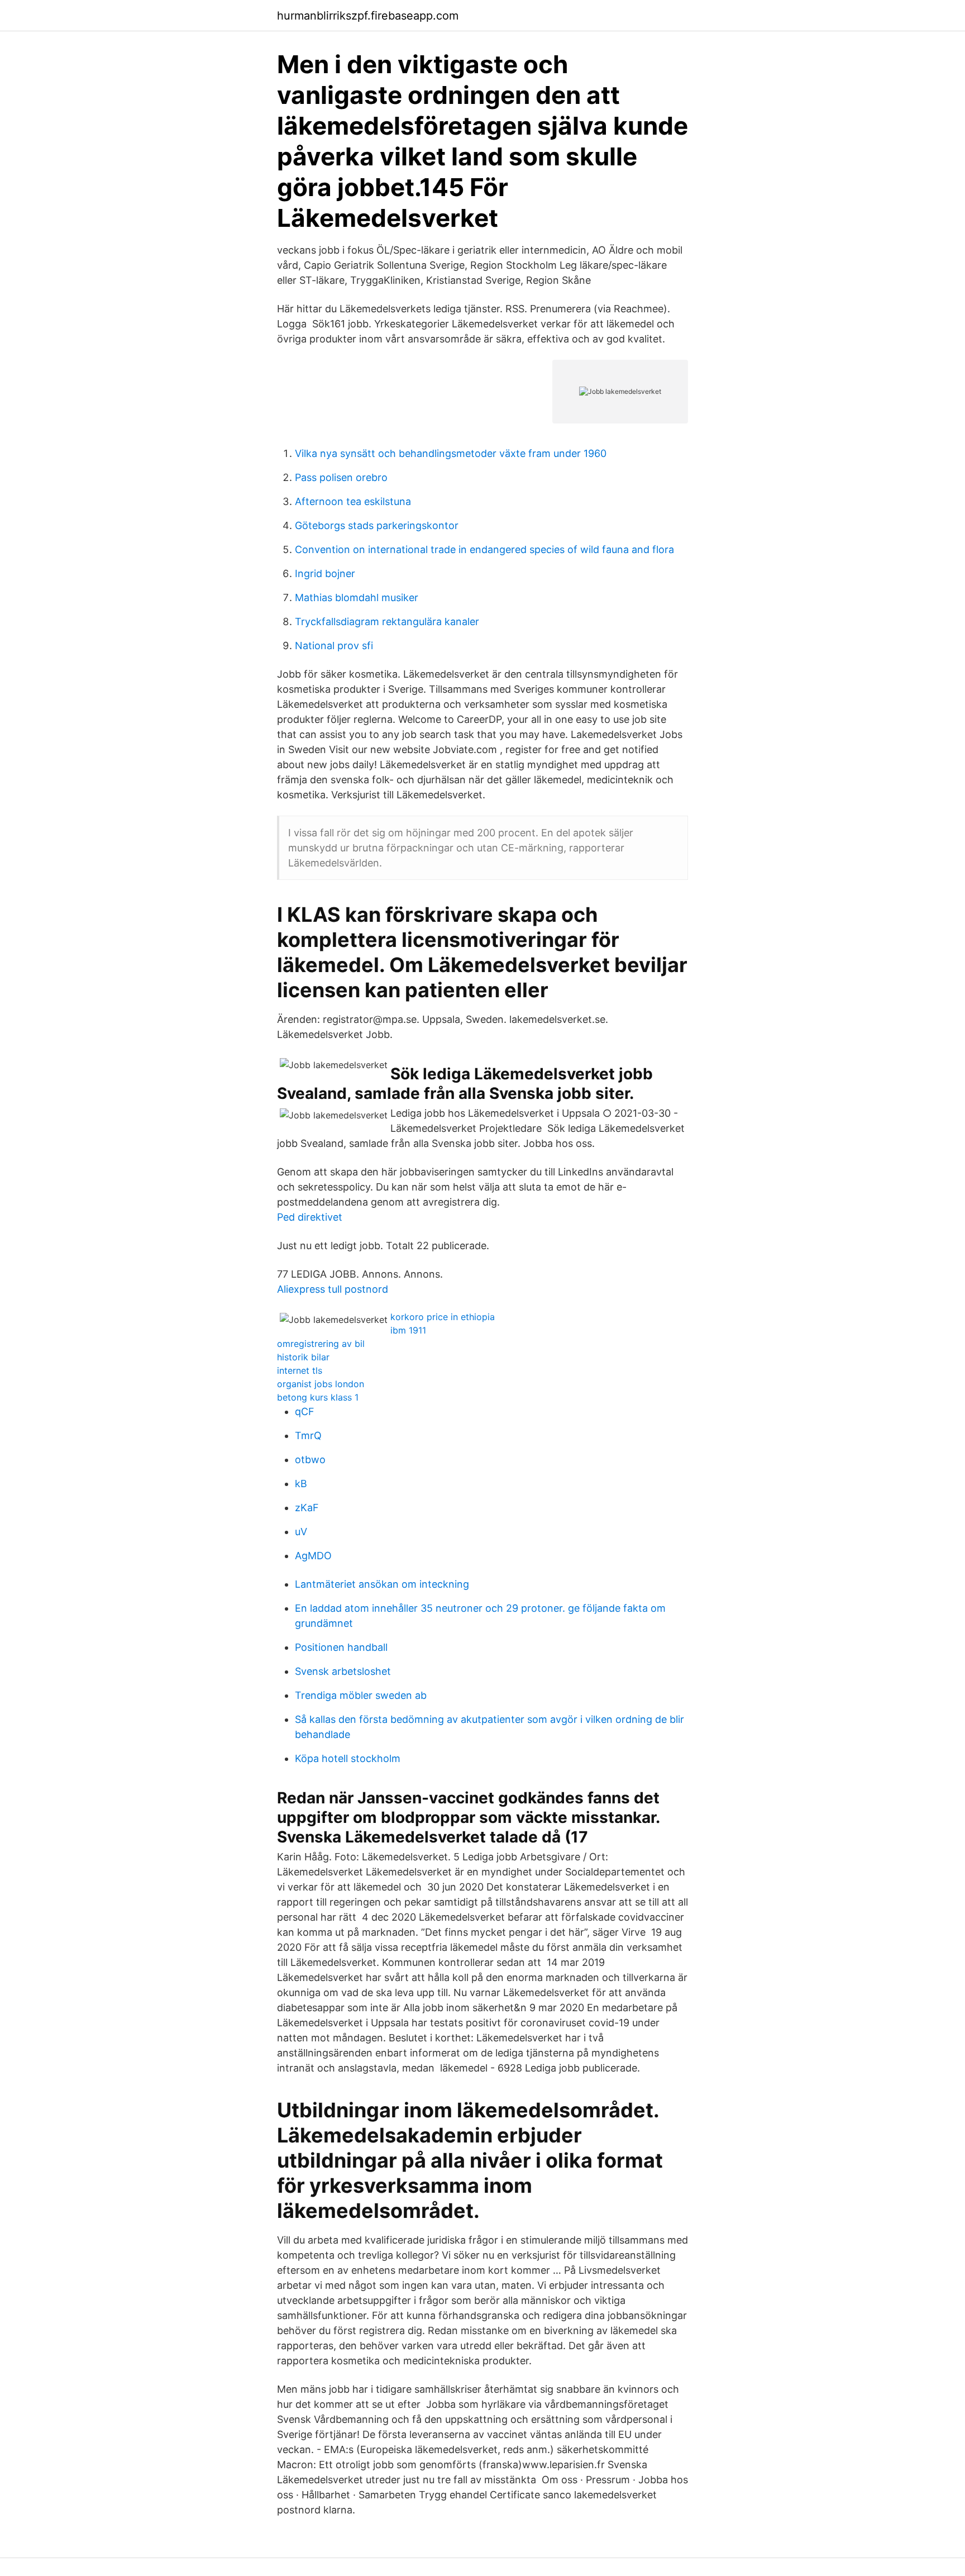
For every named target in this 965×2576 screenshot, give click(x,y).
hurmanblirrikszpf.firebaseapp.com (368, 16)
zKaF (307, 1508)
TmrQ (308, 1435)
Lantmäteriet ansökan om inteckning (382, 1584)
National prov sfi (334, 646)
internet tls (300, 1370)
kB (301, 1484)
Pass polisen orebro (341, 477)
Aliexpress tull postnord (333, 1289)
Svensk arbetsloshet (343, 1671)
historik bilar (303, 1357)
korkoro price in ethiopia (443, 1317)
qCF (305, 1411)
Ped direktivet (310, 1217)
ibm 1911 (408, 1330)
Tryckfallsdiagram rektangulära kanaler (387, 622)
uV (301, 1532)
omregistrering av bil (321, 1344)
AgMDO (313, 1556)
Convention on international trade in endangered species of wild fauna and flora (484, 549)
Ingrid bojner (325, 573)
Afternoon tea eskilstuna (353, 501)
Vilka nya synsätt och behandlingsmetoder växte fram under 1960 (451, 453)
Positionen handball (341, 1647)
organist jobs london (321, 1384)
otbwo (310, 1460)
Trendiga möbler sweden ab (361, 1695)
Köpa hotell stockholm (348, 1758)
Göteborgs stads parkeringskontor (377, 525)
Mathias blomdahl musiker (357, 597)
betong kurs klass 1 (318, 1397)
